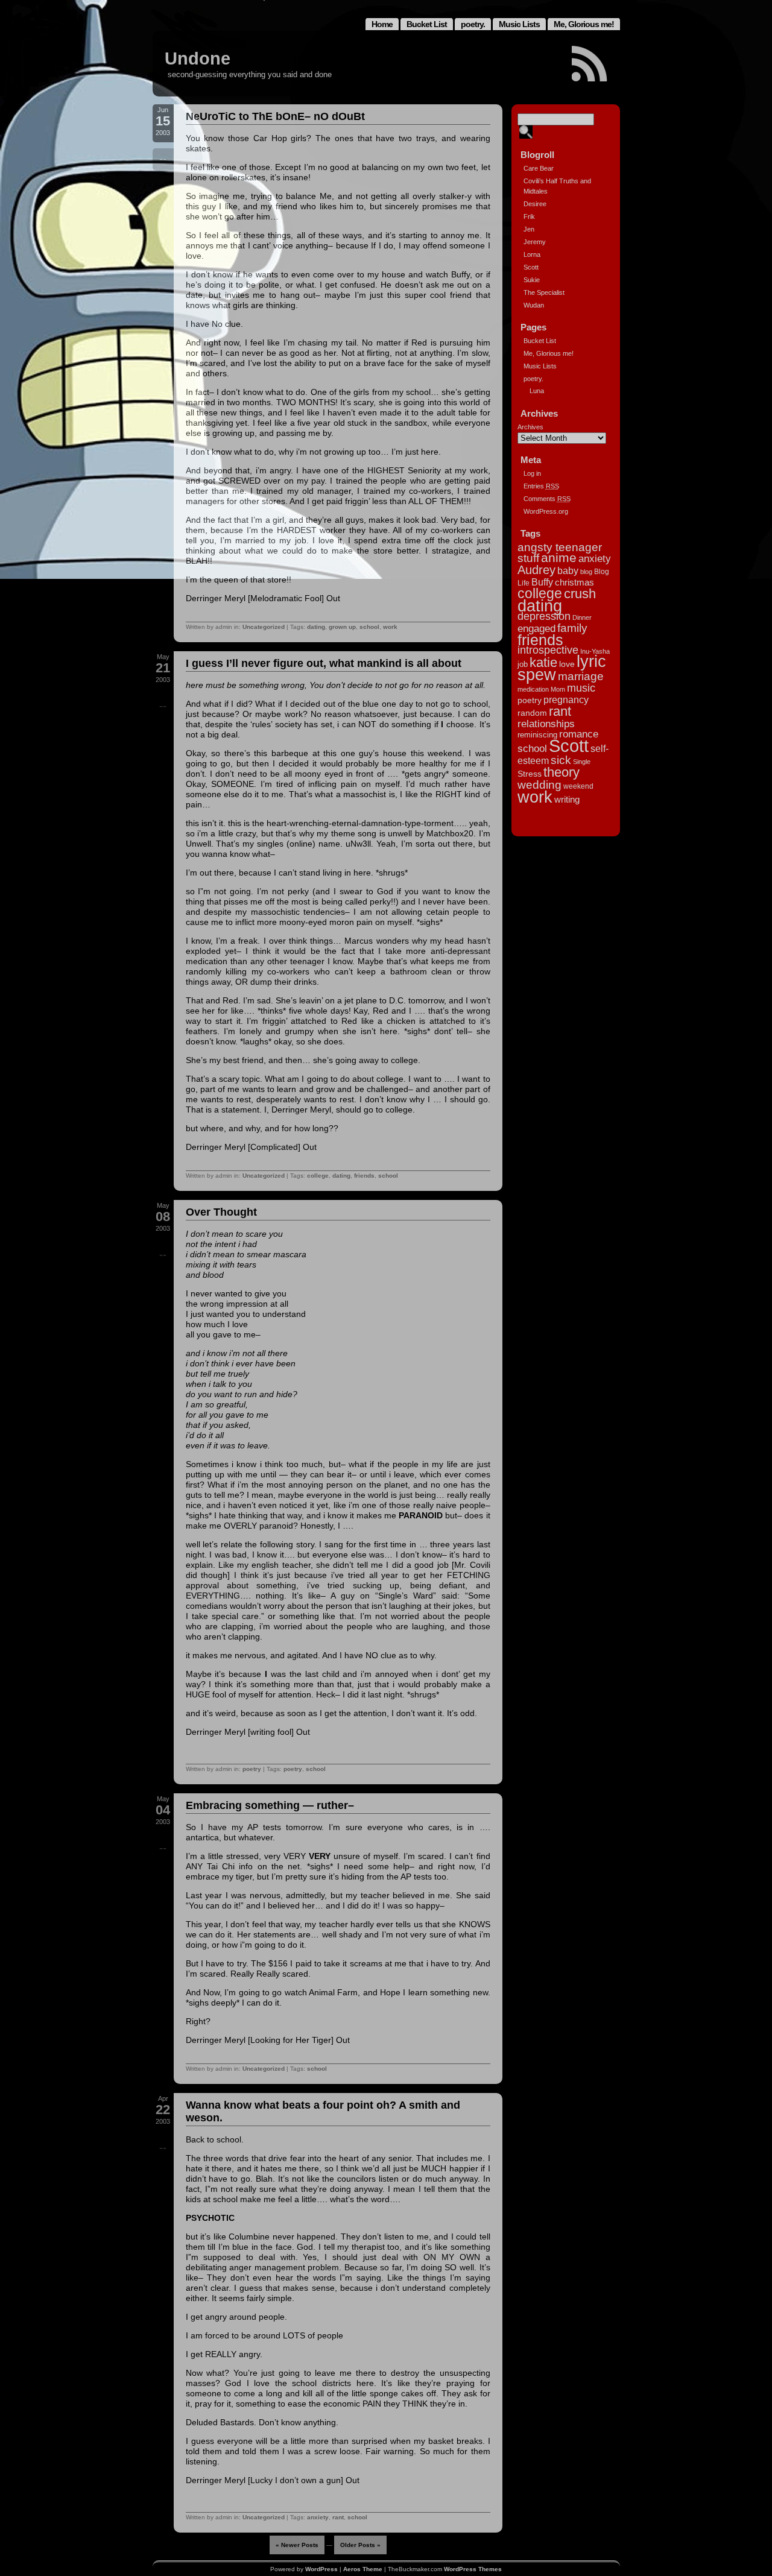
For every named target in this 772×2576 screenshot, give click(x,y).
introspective (548, 650)
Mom (558, 689)
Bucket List (427, 24)
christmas (574, 582)
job (523, 664)
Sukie (532, 280)
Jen (529, 229)
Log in (532, 473)
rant (338, 2517)
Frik (529, 216)
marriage (581, 676)
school (369, 627)
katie (543, 662)
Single (582, 762)
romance (579, 734)
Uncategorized (264, 627)
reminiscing (537, 735)
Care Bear (539, 168)
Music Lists (519, 24)
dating (316, 627)
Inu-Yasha (595, 651)
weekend (578, 786)
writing (567, 799)
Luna (537, 391)
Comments (547, 499)
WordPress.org (546, 511)
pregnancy (566, 699)
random (532, 713)
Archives (530, 427)
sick (561, 760)
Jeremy (535, 242)
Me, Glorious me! (584, 24)
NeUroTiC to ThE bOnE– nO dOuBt (275, 116)
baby (568, 570)
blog (586, 572)
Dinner (582, 617)
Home (382, 24)
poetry (252, 1769)
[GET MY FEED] (590, 64)
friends (364, 1176)
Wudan (534, 305)
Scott (531, 267)
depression (544, 616)
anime (559, 557)
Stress (530, 774)
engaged (536, 628)
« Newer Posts (297, 2545)
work (390, 627)
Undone (198, 58)
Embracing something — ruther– (270, 1805)
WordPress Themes (473, 2569)
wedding (539, 784)
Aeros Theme (363, 2569)
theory (562, 772)
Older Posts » (360, 2545)
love (567, 664)
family (572, 628)
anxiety (318, 2517)
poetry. (473, 24)
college (318, 1176)
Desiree (535, 204)
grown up (342, 627)
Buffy (542, 582)
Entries (541, 486)
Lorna (532, 254)
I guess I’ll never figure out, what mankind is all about (324, 663)
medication (533, 689)
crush (580, 594)
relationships (546, 724)
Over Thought (221, 1212)
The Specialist (544, 292)
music (581, 688)
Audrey (536, 570)
